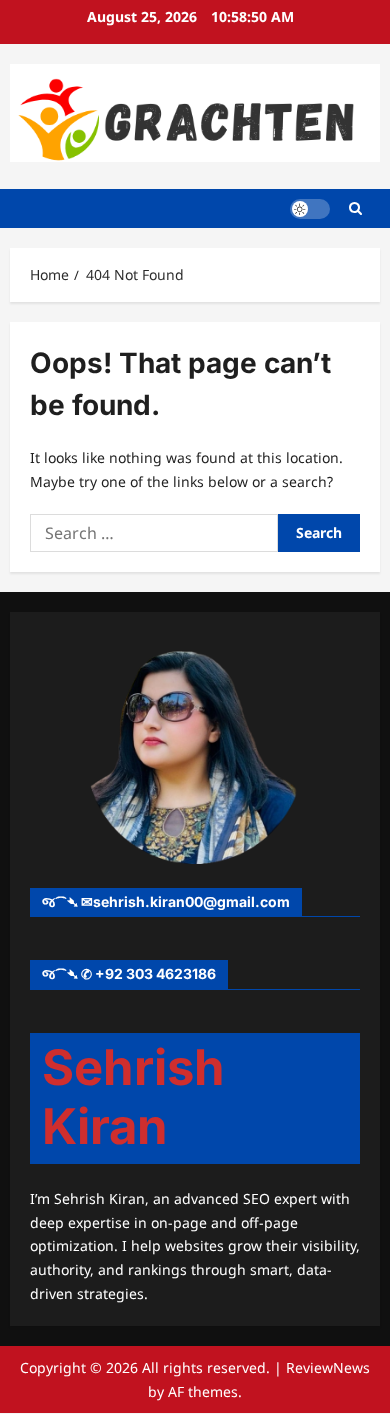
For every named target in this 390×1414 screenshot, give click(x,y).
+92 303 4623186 (155, 973)
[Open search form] (355, 208)
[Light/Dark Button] (310, 209)
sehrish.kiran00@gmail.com (191, 901)
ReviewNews (328, 1367)
